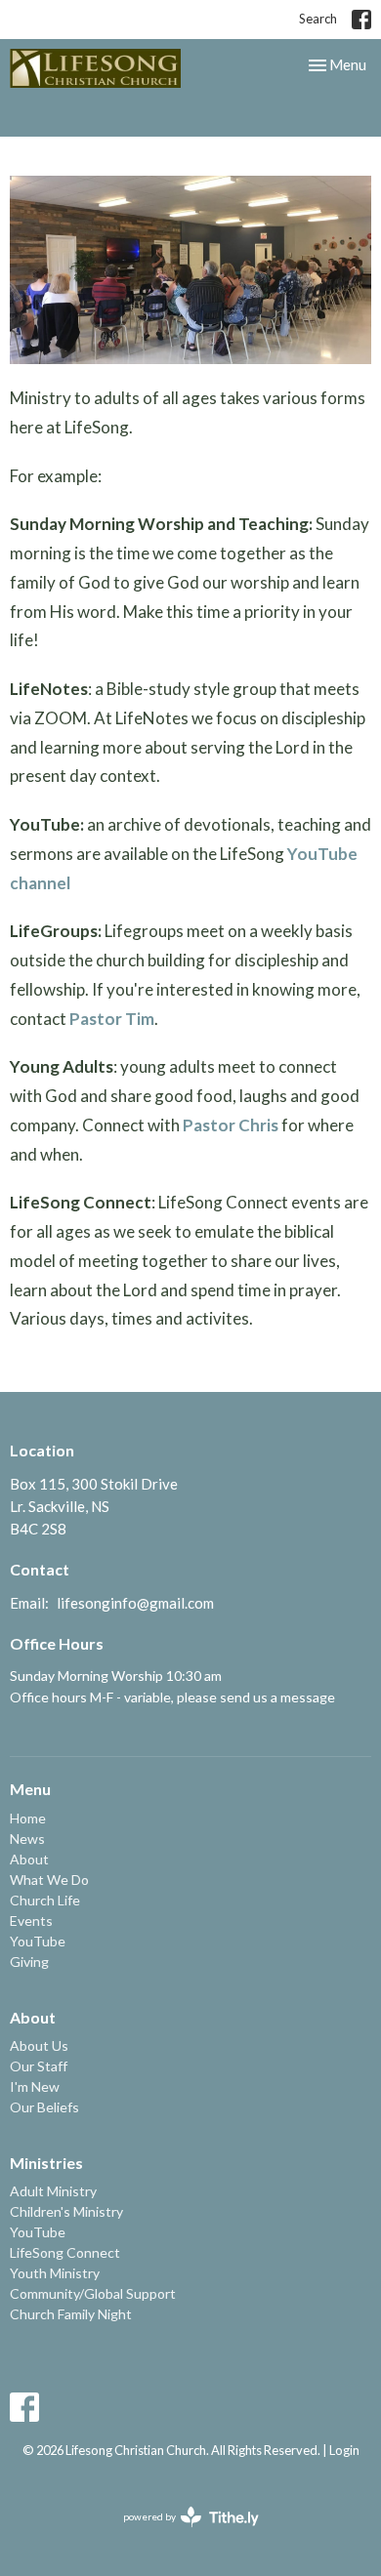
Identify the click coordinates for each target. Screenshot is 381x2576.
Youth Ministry (55, 2273)
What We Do (49, 1880)
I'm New (35, 2086)
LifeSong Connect (65, 2252)
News (27, 1839)
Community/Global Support (93, 2293)
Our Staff (39, 2066)
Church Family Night (71, 2314)
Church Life (45, 1900)
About (29, 1859)
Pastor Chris (231, 1125)
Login (344, 2450)
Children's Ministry (66, 2211)
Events (31, 1921)
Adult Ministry (53, 2191)
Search (318, 19)
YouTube (38, 1941)
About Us (39, 2045)
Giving (29, 1962)
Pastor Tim (112, 1019)
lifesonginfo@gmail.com (135, 1603)
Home (28, 1818)
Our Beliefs (44, 2107)
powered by (181, 2534)
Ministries (46, 2163)
